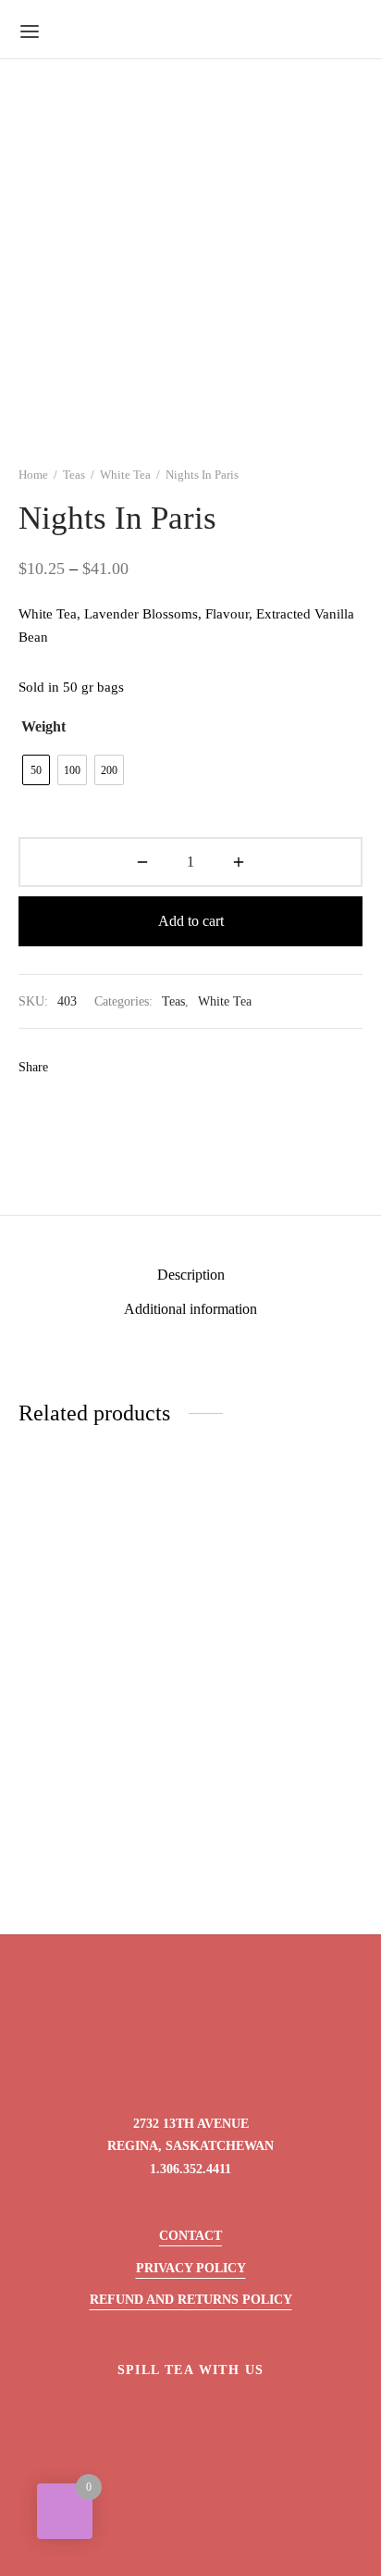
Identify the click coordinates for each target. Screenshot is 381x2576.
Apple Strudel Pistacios (86, 1877)
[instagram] (234, 2414)
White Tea (125, 475)
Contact (190, 2236)
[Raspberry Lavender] (101, 1578)
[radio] (36, 770)
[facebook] (147, 2414)
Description (191, 1275)
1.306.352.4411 (190, 2169)
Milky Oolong (240, 1663)
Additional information (190, 1309)
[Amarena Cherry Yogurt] (281, 1792)
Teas (74, 475)
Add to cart (191, 921)
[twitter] (191, 2414)
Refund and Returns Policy (191, 2300)
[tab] (190, 1275)
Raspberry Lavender (78, 1663)
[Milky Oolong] (281, 1578)
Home (33, 475)
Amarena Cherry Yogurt (268, 1877)
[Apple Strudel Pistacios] (101, 1792)
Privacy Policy (191, 2268)
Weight (43, 726)
